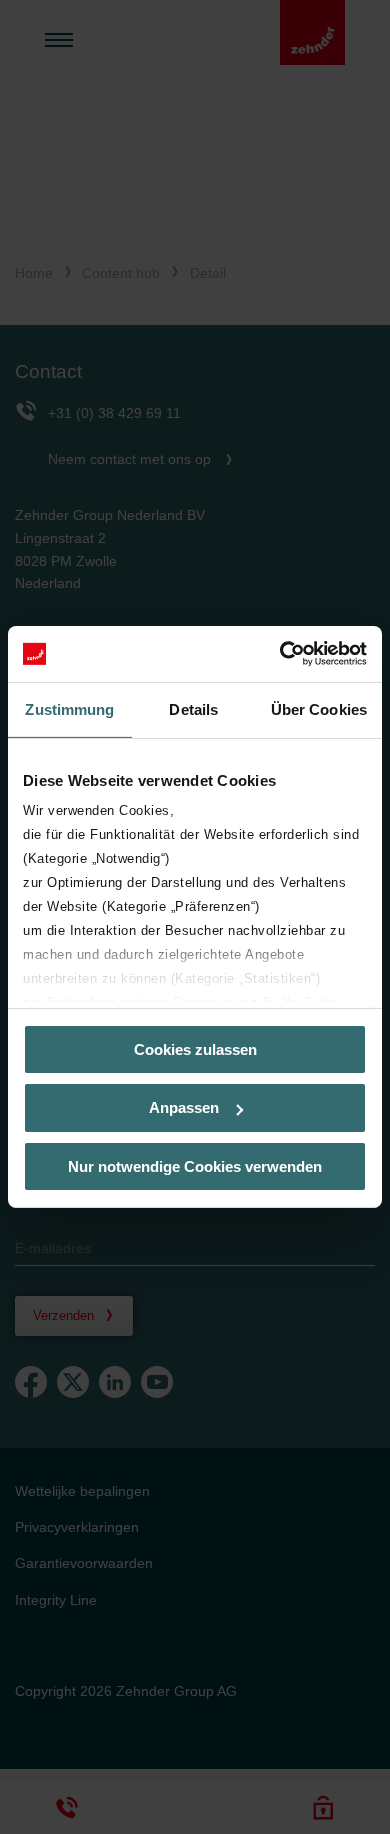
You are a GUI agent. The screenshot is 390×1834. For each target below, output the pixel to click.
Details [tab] (193, 708)
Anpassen (184, 1107)
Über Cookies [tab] (319, 708)
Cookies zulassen (195, 1048)
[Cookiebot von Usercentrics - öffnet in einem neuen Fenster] (280, 654)
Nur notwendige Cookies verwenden (195, 1166)
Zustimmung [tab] (69, 708)
